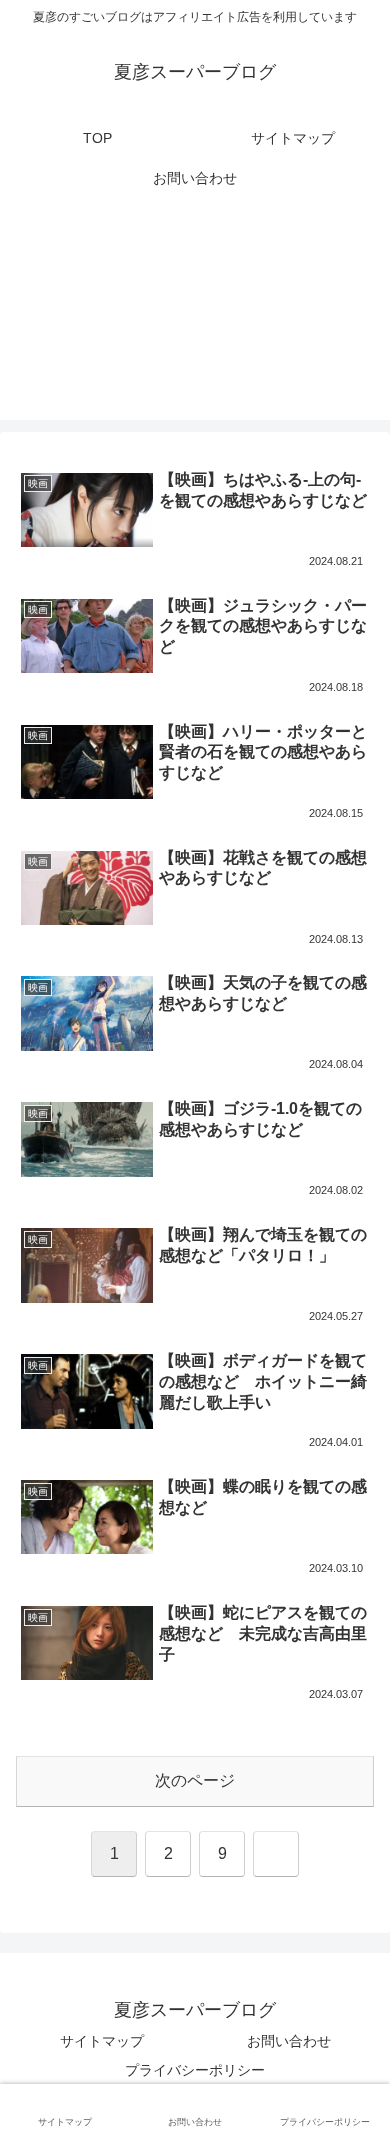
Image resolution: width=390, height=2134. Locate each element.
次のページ (195, 1780)
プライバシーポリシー (195, 2070)
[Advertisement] (195, 321)
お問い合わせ (289, 2041)
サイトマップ (102, 2041)
